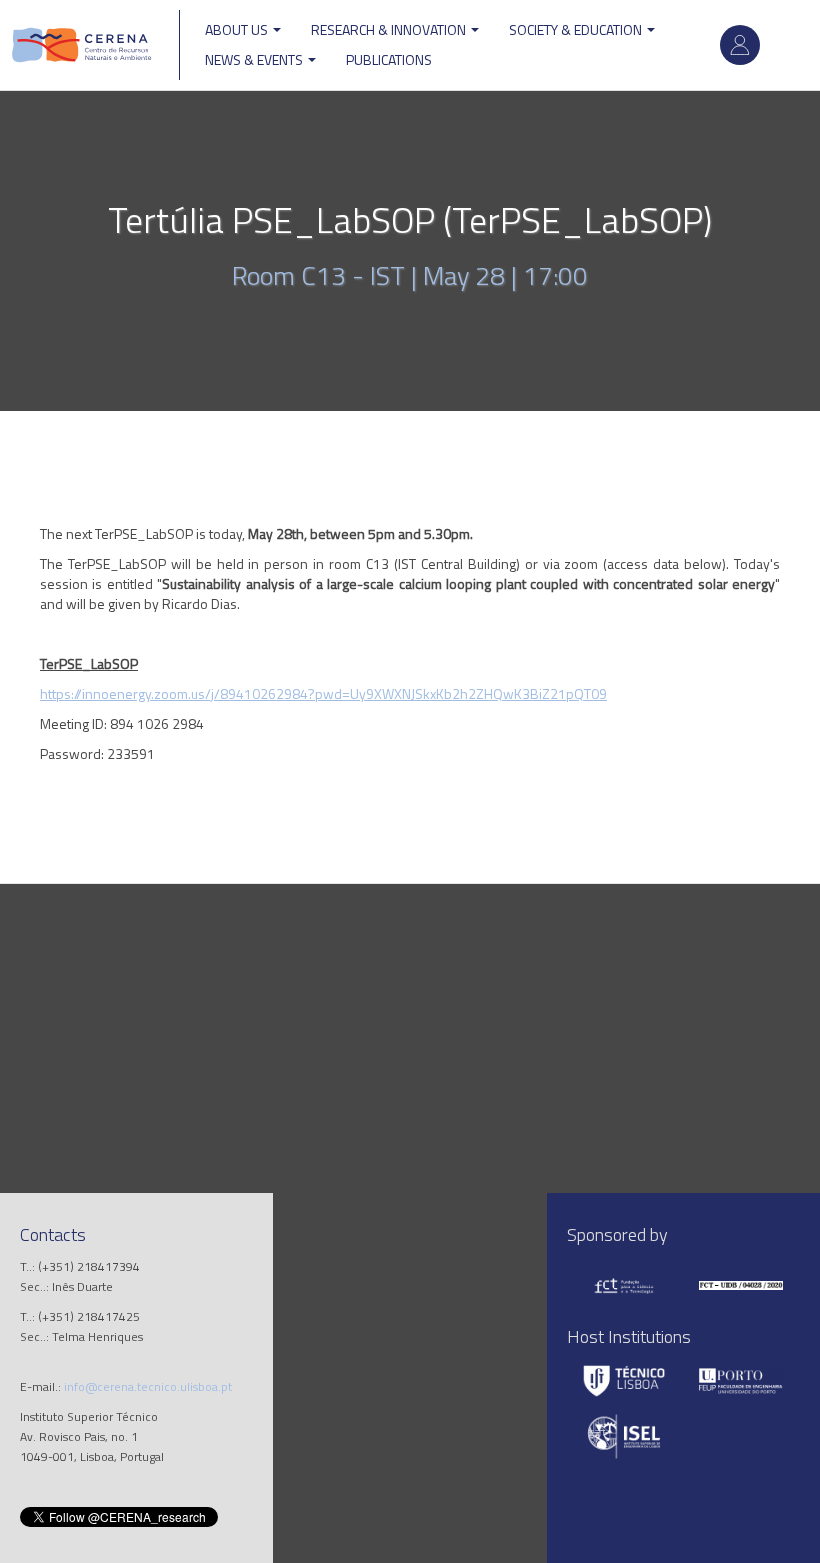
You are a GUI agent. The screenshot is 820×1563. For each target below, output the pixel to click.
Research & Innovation (390, 29)
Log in (740, 45)
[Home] (82, 45)
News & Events (255, 59)
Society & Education (577, 29)
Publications (389, 59)
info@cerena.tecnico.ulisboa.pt (148, 1386)
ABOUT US (238, 29)
